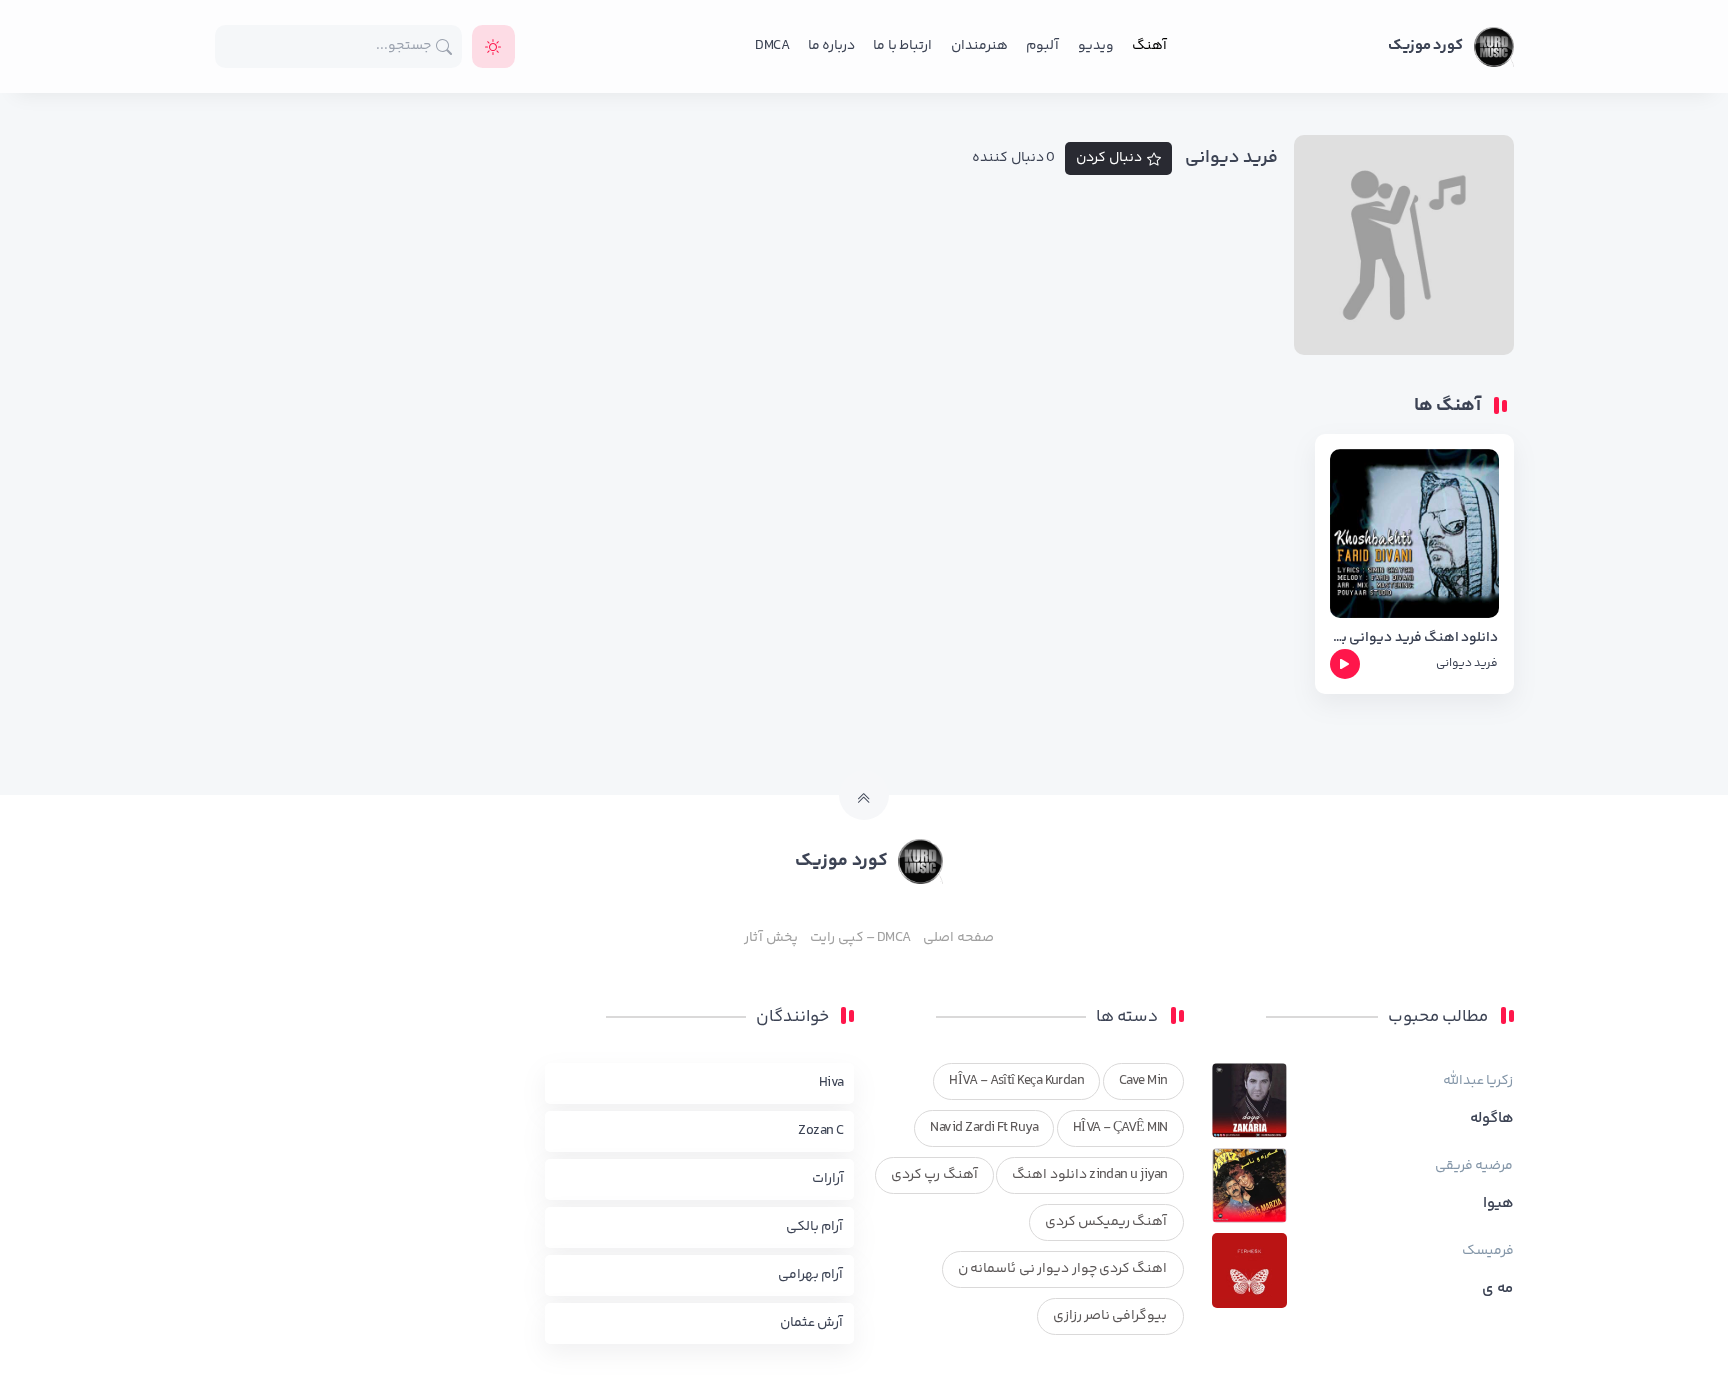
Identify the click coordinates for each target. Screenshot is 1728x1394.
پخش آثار (770, 938)
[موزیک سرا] (493, 46)
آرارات (828, 1179)
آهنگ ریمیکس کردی (1106, 1222)
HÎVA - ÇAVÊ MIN (1120, 1128)
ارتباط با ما (902, 46)
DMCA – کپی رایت (860, 938)
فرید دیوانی (1467, 663)
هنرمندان (979, 46)
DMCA (772, 46)
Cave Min (1143, 1081)
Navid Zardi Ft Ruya (984, 1128)
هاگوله (1492, 1119)
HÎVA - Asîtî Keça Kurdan (1016, 1081)
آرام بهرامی (810, 1275)
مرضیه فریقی (1474, 1166)
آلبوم (1042, 46)
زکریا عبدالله (1478, 1081)
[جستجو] (444, 46)
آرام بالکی (814, 1227)
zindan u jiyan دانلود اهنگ (1089, 1175)
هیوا (1498, 1204)
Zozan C (820, 1131)
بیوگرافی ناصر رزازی (1110, 1316)
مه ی (1497, 1289)
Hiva (831, 1083)
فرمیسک (1488, 1251)
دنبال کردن (1109, 158)
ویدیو (1096, 46)
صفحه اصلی (958, 938)
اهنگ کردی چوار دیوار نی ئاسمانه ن (1063, 1269)
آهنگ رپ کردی (934, 1175)
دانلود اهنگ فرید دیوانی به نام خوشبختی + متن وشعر (1414, 638)
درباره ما (831, 46)
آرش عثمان (811, 1323)
